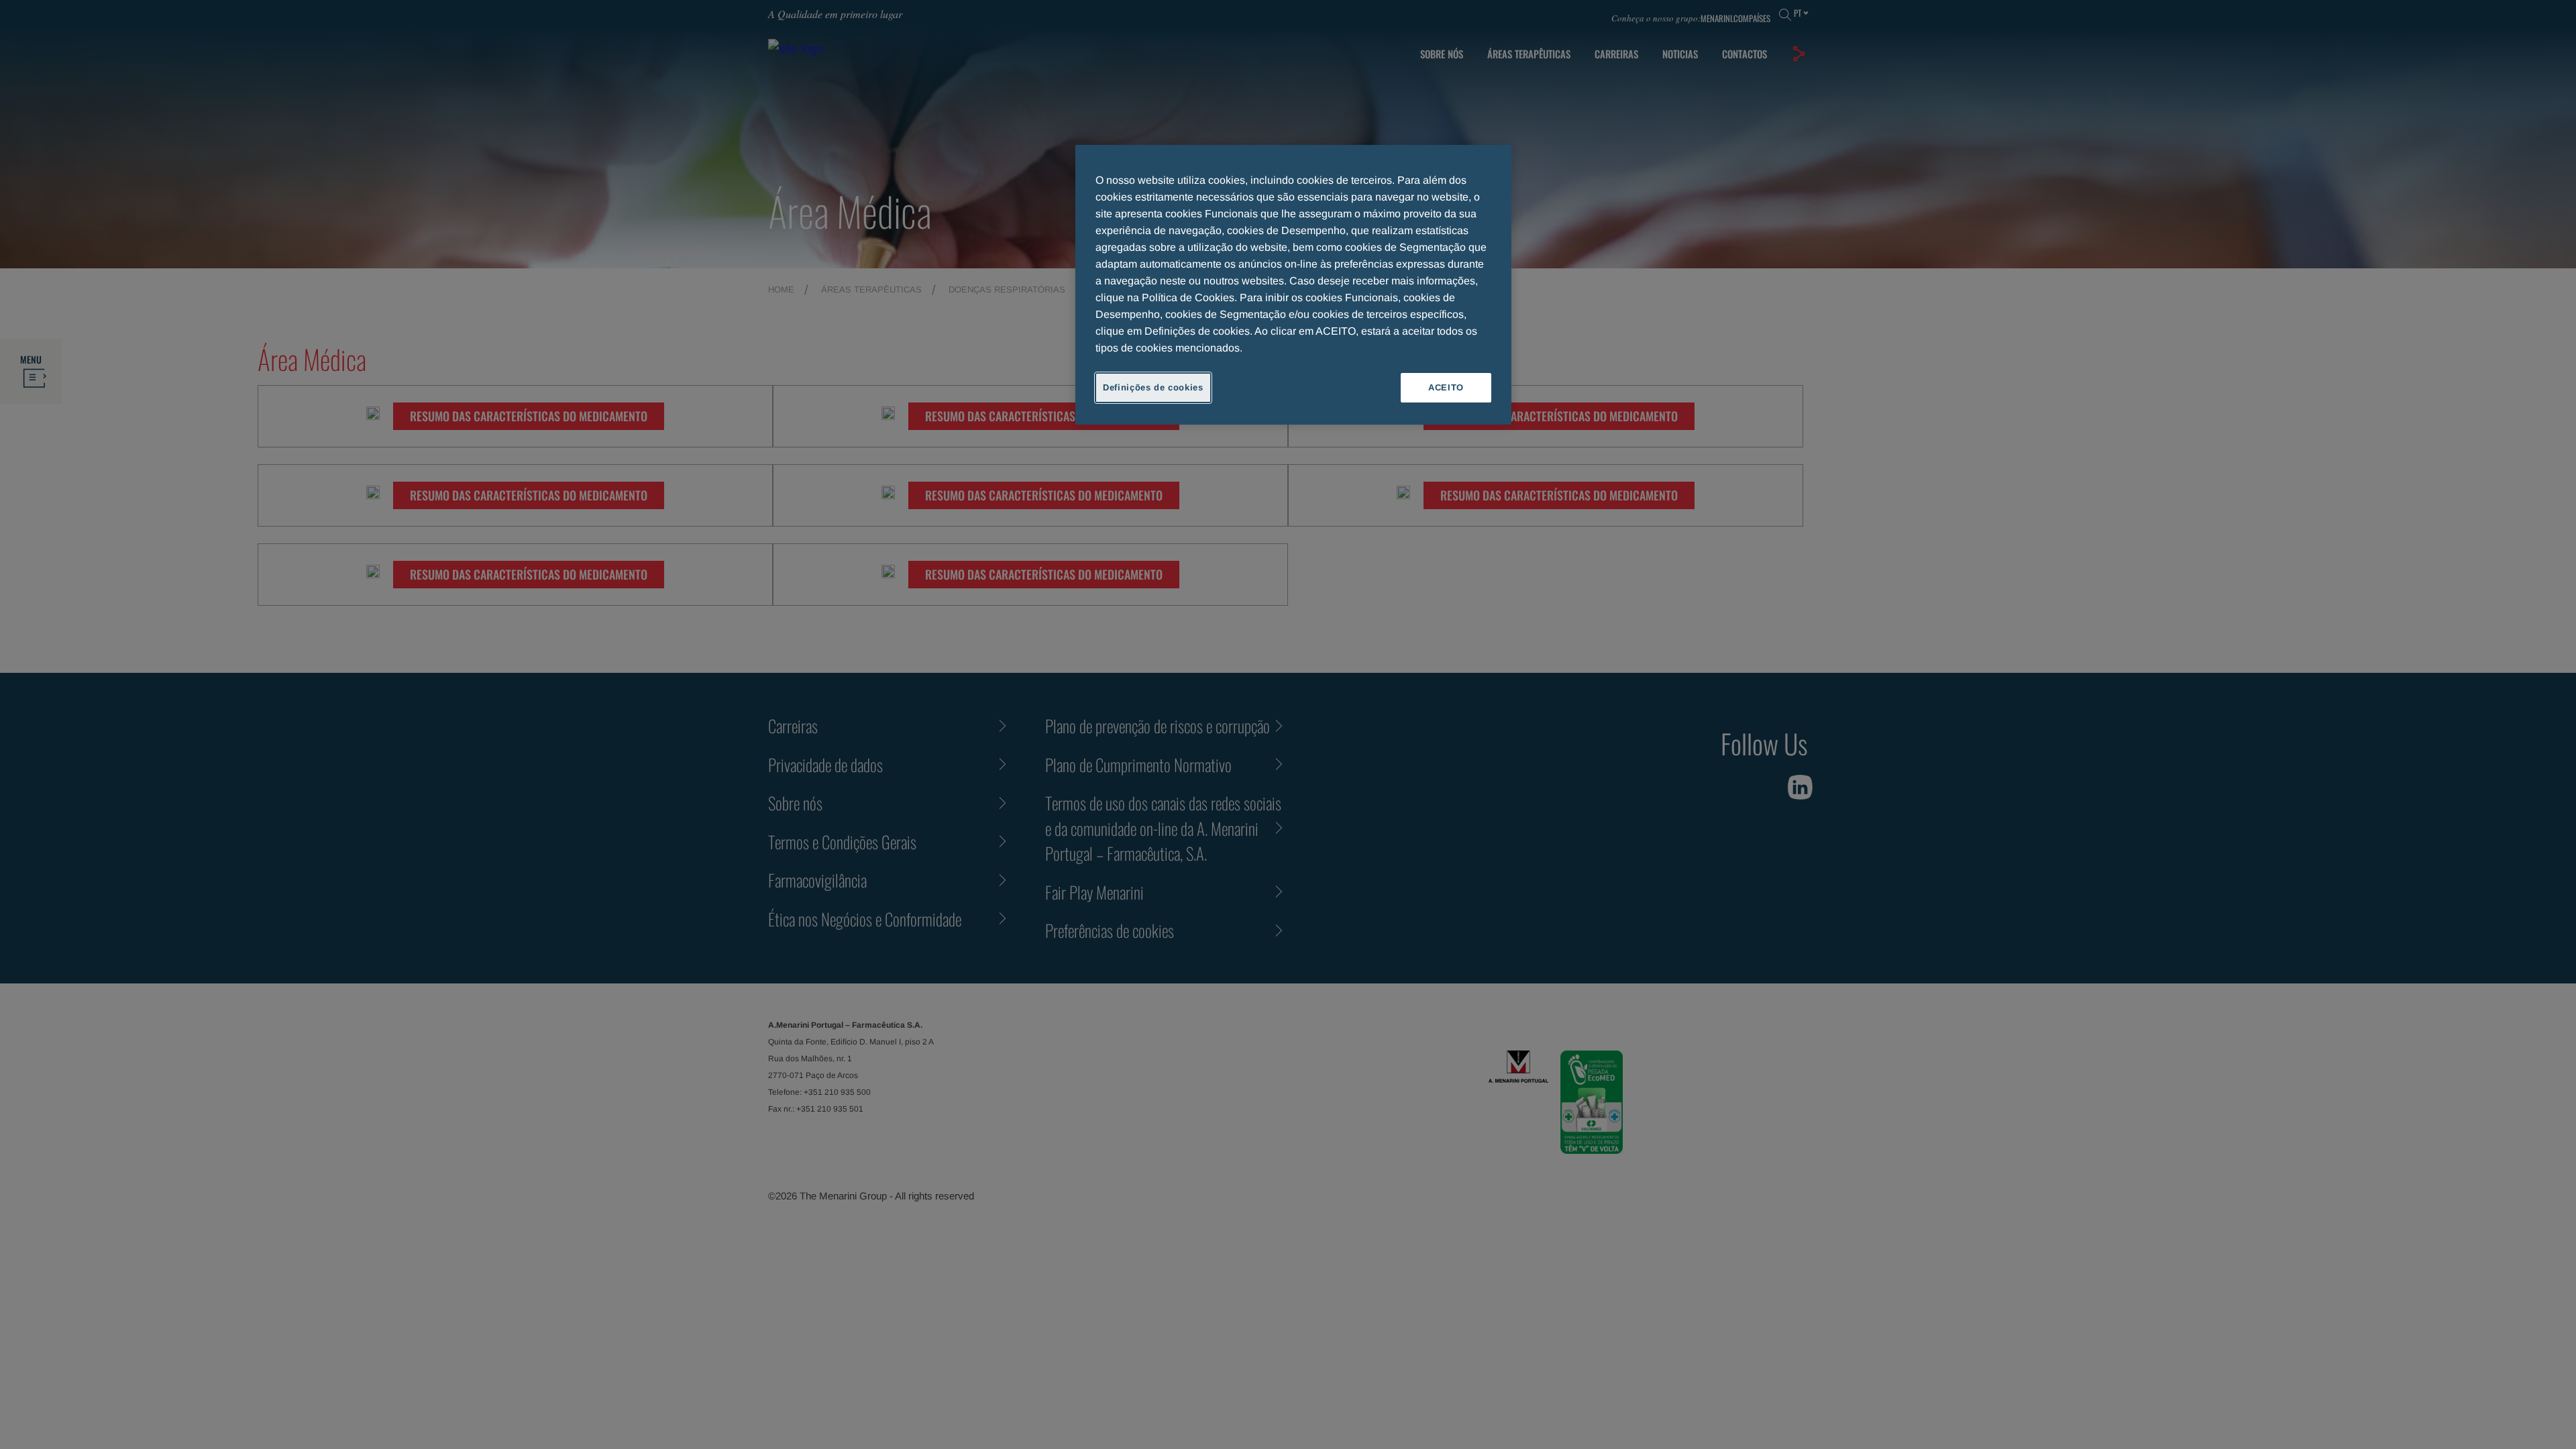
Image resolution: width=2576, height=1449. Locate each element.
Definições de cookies (1153, 387)
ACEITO (1446, 387)
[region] (1293, 285)
